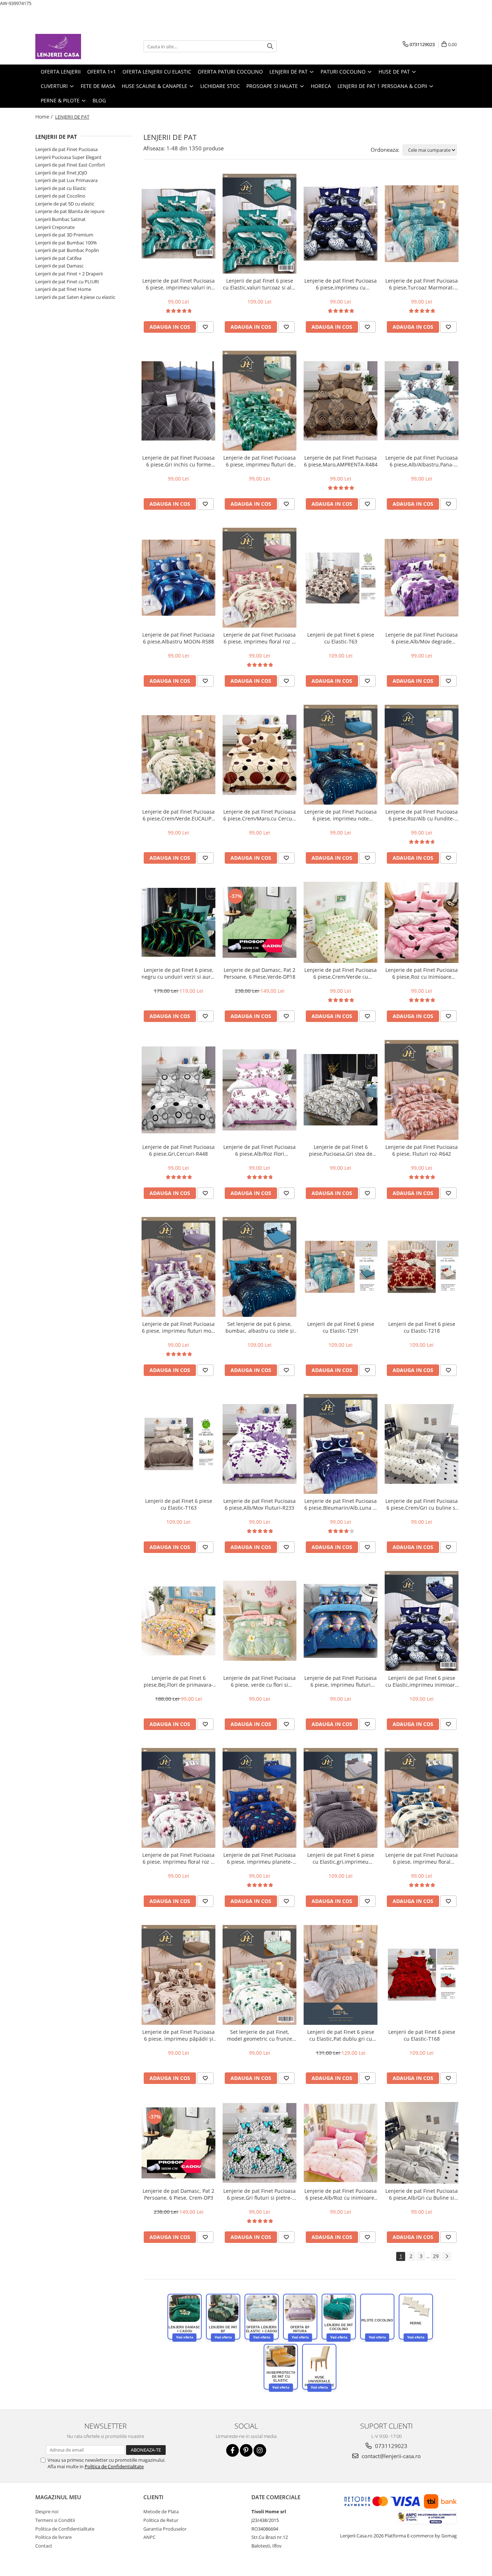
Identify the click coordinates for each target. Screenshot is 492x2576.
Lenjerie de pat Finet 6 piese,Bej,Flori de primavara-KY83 (178, 1681)
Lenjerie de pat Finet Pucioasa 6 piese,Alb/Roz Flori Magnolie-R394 (260, 1150)
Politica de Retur (161, 2520)
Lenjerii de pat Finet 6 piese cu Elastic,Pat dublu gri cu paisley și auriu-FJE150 (341, 2035)
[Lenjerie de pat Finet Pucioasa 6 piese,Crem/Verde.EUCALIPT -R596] (178, 755)
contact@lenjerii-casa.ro (390, 2456)
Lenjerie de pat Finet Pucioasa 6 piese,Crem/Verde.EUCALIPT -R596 (178, 815)
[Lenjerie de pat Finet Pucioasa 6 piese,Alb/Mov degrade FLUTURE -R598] (422, 578)
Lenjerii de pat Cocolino (60, 196)
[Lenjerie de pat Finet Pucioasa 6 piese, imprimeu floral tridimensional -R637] (422, 1798)
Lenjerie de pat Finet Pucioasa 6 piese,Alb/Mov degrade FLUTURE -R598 (422, 638)
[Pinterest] (246, 2450)
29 (436, 2256)
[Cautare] (270, 46)
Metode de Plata (161, 2511)
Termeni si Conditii (55, 2520)
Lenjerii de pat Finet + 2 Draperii (69, 274)
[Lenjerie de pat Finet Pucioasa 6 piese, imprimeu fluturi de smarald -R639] (260, 401)
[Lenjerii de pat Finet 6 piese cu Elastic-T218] (422, 1267)
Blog (99, 100)
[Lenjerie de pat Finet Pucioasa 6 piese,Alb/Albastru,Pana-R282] (422, 401)
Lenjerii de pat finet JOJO (61, 173)
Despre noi (47, 2511)
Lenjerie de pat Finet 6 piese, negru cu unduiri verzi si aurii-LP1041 (178, 973)
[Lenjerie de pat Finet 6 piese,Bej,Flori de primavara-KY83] (178, 1621)
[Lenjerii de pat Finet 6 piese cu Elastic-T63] (341, 578)
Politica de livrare (53, 2537)
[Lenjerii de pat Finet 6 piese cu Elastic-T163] (178, 1444)
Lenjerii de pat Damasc (59, 266)
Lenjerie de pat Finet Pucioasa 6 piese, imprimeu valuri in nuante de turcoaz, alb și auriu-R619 (178, 284)
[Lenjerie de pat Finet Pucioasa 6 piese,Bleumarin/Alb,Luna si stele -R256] (341, 1444)
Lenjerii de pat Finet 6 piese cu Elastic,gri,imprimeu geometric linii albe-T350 (341, 1858)
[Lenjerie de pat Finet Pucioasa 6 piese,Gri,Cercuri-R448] (178, 1090)
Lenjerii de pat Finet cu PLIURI (67, 282)
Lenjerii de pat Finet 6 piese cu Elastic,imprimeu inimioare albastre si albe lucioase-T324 (422, 1681)
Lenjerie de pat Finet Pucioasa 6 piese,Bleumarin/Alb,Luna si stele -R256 (341, 1504)
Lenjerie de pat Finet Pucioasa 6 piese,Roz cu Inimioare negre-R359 (422, 973)
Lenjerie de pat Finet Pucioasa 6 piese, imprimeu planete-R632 (260, 1858)
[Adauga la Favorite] (205, 327)
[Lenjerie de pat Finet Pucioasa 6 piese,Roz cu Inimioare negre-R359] (422, 922)
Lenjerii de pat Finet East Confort (70, 165)
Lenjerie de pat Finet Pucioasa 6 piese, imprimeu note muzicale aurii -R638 (341, 815)
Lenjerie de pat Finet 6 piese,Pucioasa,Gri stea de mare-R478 (341, 1150)
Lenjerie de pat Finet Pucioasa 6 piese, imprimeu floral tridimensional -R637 (422, 1858)
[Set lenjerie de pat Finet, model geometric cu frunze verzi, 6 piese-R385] (260, 1975)
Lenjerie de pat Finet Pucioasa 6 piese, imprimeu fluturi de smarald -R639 (260, 461)
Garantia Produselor (165, 2529)
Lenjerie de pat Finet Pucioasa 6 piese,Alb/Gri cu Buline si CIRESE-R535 (422, 2194)
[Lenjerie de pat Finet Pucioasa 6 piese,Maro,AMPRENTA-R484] (341, 401)
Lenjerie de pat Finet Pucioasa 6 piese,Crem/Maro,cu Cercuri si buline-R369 (260, 815)
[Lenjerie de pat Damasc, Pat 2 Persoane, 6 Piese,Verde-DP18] (260, 922)
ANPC (149, 2537)
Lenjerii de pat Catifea (58, 258)
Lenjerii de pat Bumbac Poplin (67, 250)
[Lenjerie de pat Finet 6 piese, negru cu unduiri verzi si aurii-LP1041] (178, 922)
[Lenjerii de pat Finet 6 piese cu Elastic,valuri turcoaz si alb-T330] (260, 224)
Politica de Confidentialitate (114, 2466)
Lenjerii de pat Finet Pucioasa (66, 149)
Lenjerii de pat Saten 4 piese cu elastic (75, 297)
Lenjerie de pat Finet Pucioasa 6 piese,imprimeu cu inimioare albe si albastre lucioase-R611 (341, 284)
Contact (44, 2546)
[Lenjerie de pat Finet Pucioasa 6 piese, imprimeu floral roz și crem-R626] (260, 578)
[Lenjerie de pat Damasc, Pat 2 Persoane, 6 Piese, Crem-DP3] (178, 2143)
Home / (45, 117)
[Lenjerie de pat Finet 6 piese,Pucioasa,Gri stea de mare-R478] (341, 1090)
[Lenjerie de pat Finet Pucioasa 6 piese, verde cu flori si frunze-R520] (260, 1621)
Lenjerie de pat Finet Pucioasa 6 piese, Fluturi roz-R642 (422, 1150)
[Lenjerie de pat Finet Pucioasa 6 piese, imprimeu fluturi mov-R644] (178, 1267)
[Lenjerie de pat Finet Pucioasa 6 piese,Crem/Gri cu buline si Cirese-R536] (422, 1444)
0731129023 (390, 2446)
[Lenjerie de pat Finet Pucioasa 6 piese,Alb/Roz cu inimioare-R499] (341, 2143)
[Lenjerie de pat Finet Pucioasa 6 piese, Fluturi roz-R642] (422, 1090)
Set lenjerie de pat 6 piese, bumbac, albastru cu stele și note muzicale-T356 (260, 1327)
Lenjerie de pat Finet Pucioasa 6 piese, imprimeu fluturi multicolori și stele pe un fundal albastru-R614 (341, 1681)
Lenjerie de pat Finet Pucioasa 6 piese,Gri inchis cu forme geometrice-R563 (178, 461)
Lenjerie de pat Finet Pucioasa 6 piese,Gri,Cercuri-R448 (178, 1150)
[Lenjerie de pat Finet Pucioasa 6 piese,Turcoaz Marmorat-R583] (422, 224)
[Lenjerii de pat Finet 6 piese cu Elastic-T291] (341, 1267)
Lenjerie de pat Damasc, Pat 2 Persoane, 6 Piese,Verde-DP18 (260, 973)
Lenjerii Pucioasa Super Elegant (68, 157)
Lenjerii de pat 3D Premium (64, 235)
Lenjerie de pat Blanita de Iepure (70, 211)
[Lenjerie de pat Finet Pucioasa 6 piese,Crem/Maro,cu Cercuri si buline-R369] (260, 755)
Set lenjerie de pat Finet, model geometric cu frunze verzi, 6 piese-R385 (260, 2035)
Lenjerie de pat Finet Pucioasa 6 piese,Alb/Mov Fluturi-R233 (260, 1504)
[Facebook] (232, 2450)
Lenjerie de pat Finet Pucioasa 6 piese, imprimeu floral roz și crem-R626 (260, 638)
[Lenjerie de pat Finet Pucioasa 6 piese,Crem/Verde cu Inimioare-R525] (341, 922)
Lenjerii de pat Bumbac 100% (66, 243)
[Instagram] (260, 2450)
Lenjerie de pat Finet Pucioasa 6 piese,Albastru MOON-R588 (178, 638)
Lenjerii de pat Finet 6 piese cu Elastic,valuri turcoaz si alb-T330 (260, 284)
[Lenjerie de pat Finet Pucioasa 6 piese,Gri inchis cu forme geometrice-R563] (178, 400)
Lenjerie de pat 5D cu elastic (65, 204)
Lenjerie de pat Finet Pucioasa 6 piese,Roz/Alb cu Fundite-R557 (422, 815)
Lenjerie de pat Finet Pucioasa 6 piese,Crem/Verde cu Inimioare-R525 (341, 973)
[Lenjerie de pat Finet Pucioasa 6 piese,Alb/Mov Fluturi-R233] (260, 1444)
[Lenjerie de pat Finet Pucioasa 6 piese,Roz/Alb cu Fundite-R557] (422, 755)
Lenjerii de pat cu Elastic (61, 188)
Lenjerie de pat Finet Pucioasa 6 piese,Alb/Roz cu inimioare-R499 (341, 2194)
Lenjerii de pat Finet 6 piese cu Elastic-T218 (422, 1327)
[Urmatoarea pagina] (447, 2256)
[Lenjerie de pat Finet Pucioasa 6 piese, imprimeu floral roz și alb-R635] (178, 1798)
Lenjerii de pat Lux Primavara (66, 180)
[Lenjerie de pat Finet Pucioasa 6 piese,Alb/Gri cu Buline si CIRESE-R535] (422, 2143)
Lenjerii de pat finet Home (63, 289)
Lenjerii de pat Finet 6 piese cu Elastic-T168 (422, 2035)
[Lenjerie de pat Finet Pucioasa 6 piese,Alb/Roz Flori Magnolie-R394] (260, 1090)
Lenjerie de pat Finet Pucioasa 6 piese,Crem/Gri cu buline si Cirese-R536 (422, 1504)
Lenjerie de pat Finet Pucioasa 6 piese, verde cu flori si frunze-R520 (260, 1681)
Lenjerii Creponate (55, 227)
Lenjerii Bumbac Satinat (61, 219)
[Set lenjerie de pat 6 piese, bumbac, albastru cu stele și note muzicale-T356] (260, 1267)
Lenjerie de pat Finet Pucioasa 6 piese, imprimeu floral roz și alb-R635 (178, 1858)
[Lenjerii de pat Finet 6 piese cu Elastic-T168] (422, 1975)
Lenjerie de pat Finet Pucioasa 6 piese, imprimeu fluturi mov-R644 (179, 1327)
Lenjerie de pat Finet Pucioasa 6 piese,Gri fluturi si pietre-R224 (260, 2194)
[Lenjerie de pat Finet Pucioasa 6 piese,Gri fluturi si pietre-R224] (260, 2143)
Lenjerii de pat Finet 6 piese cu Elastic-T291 (341, 1327)
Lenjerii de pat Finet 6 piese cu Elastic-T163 (179, 1504)
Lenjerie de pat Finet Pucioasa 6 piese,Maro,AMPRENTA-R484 (341, 461)
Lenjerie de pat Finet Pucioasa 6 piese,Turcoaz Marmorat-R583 (422, 284)
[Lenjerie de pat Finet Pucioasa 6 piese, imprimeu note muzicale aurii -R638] (341, 755)
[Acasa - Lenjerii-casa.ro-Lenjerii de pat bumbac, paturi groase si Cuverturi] (71, 47)
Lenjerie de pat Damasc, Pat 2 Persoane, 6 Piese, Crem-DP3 (178, 2194)
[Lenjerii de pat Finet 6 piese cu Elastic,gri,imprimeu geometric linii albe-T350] (341, 1798)
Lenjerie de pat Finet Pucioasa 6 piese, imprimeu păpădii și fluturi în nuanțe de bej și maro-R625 (178, 2035)
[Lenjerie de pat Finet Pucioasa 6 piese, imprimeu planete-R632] (260, 1798)
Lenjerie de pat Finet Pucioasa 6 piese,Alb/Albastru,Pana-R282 (422, 461)
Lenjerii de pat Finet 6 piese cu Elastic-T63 (341, 638)
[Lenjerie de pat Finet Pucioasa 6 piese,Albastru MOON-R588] (178, 578)
